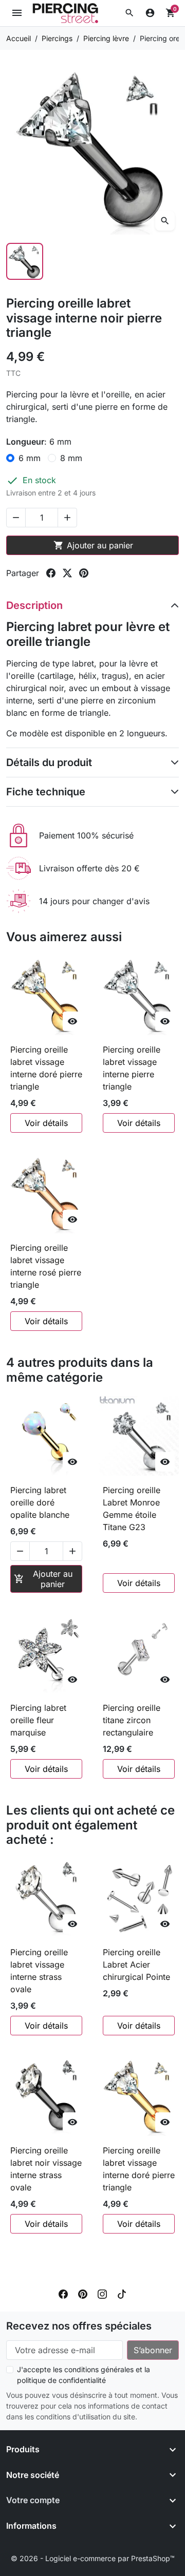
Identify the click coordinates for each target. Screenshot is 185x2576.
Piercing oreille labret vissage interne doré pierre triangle (46, 1068)
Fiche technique (46, 792)
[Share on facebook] (51, 573)
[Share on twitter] (67, 573)
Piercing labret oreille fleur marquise (38, 1720)
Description (34, 605)
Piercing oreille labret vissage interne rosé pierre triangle (46, 1266)
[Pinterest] (83, 2293)
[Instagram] (102, 2293)
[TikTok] (122, 2293)
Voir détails (46, 1123)
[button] (129, 13)
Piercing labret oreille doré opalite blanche (40, 1502)
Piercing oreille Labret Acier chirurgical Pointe (136, 1964)
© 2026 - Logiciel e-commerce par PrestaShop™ (93, 2558)
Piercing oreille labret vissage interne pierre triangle (132, 1068)
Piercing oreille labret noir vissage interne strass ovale (46, 2169)
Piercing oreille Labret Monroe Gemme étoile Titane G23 (132, 1509)
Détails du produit (49, 762)
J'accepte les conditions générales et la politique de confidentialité (84, 2375)
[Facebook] (63, 2293)
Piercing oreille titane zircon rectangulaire (132, 1720)
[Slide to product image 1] (25, 261)
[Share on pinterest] (84, 573)
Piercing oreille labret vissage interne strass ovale (39, 1971)
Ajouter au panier (93, 545)
